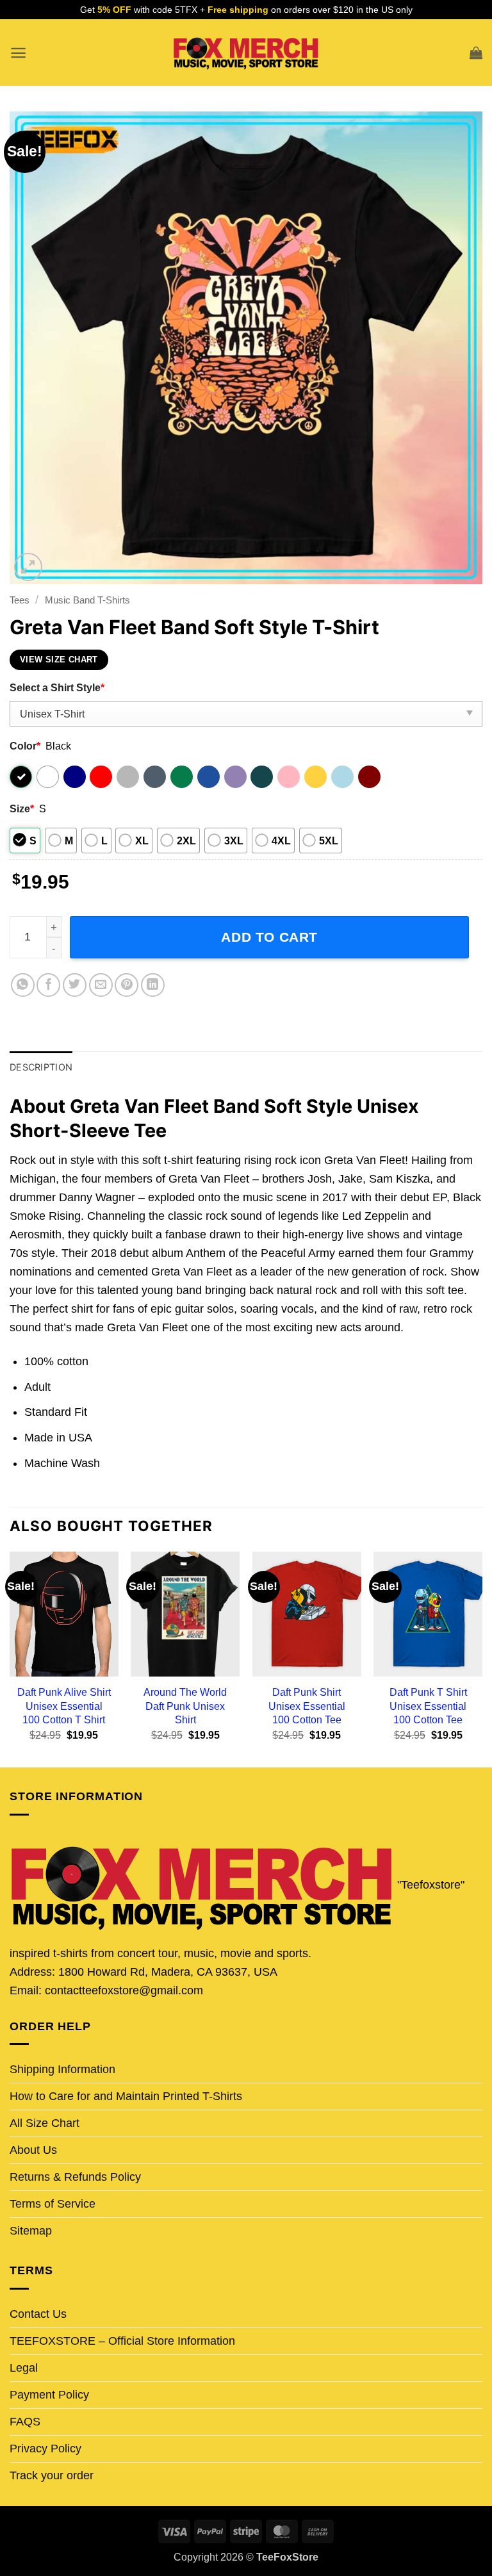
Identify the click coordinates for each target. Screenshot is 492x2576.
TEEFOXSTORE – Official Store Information (122, 2341)
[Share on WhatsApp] (23, 985)
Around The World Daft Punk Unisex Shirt (185, 1705)
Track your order (52, 2475)
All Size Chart (45, 2123)
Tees (20, 600)
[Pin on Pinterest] (127, 985)
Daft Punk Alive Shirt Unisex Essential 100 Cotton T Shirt (64, 1705)
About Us (33, 2150)
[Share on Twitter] (75, 985)
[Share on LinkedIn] (153, 985)
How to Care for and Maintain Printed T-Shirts (126, 2096)
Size (22, 808)
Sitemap (31, 2231)
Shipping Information (62, 2069)
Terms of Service (53, 2204)
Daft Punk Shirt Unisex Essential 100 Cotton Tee (307, 1705)
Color (25, 746)
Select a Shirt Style (57, 687)
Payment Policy (49, 2395)
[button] (18, 53)
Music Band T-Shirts (87, 600)
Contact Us (38, 2314)
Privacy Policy (45, 2449)
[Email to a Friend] (101, 985)
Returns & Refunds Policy (75, 2177)
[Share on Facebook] (48, 985)
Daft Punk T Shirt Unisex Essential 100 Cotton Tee (428, 1705)
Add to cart (269, 937)
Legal (24, 2368)
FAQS (25, 2422)
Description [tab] (41, 1067)
